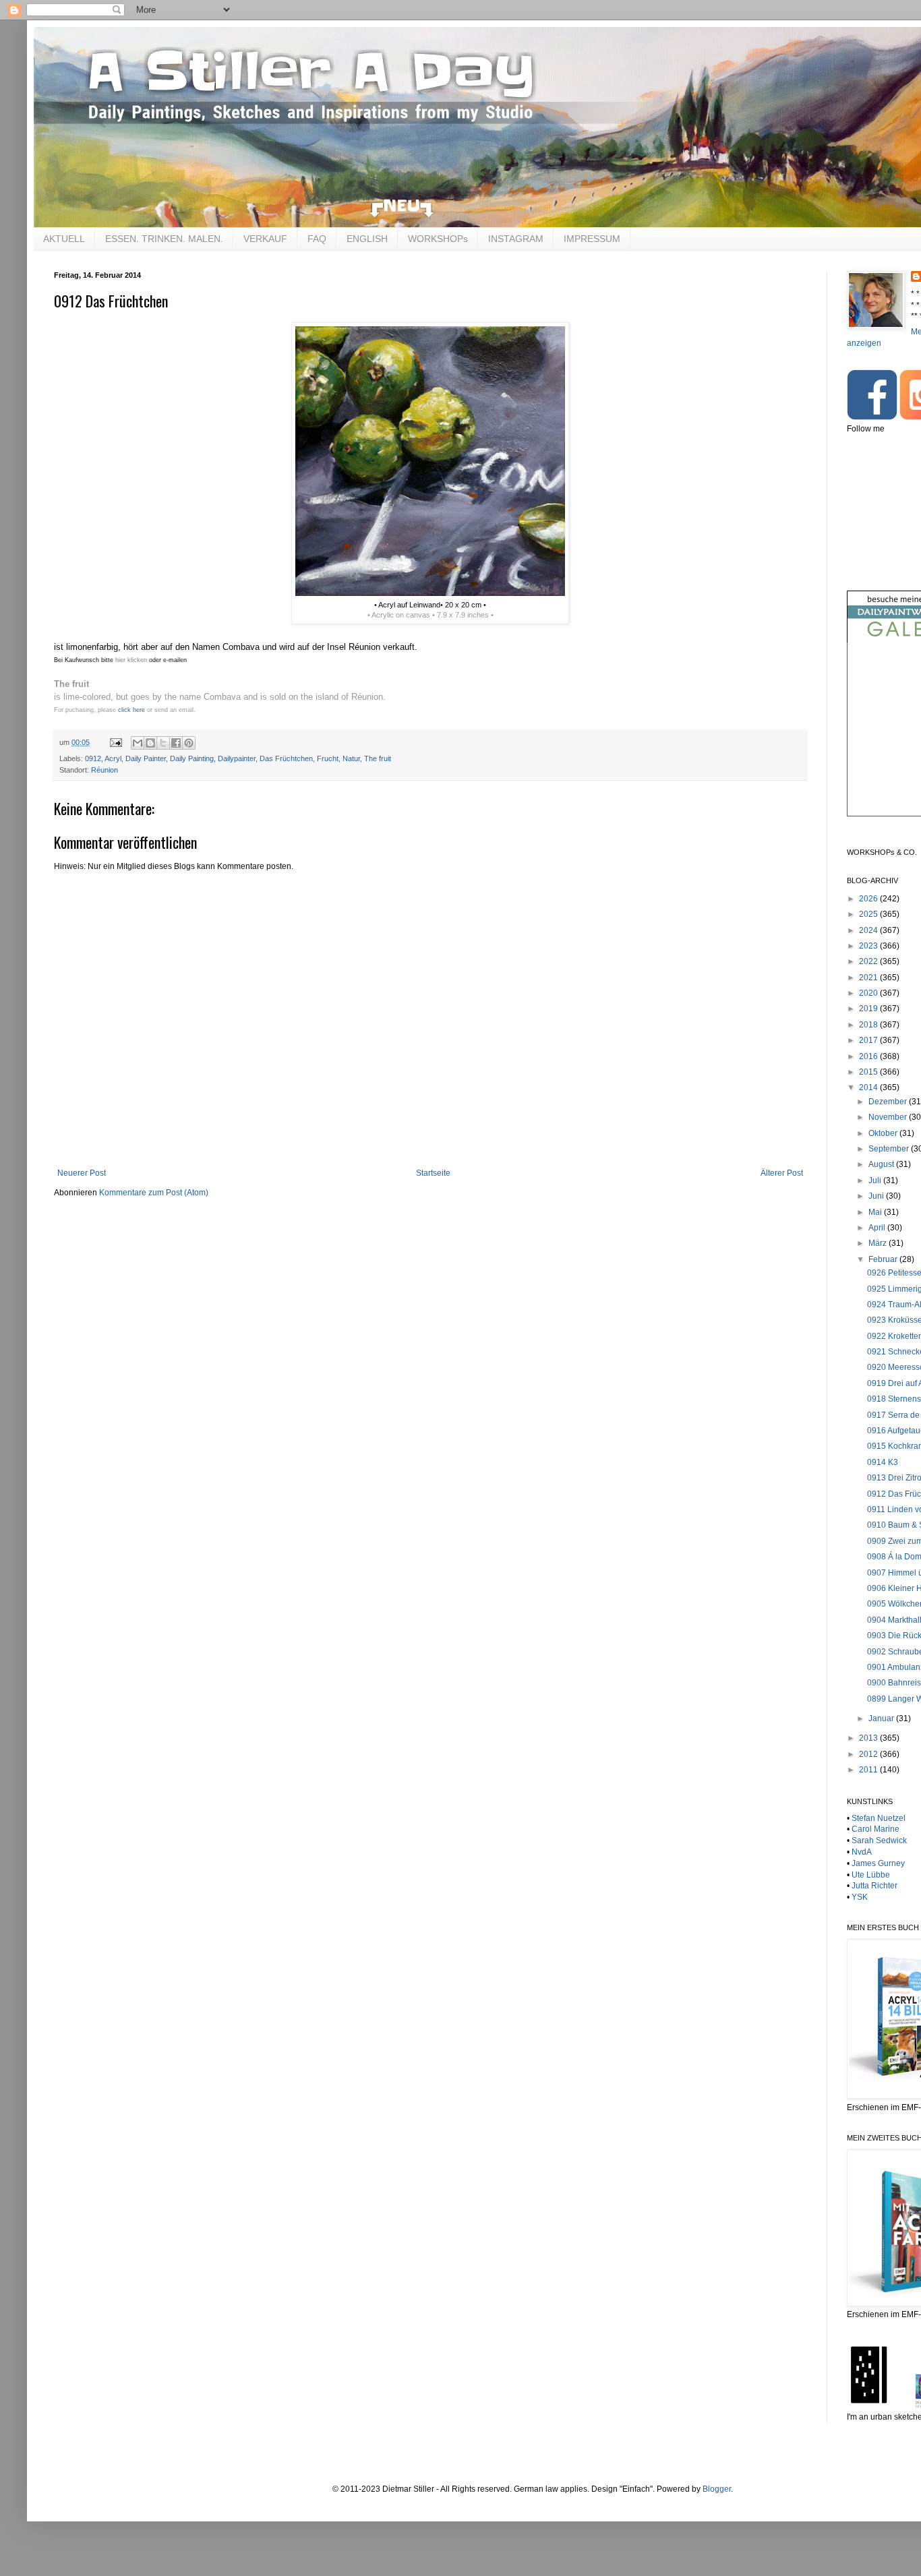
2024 (869, 930)
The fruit (378, 758)
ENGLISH (367, 239)
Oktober (884, 1133)
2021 (869, 978)
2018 (869, 1025)
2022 (869, 961)
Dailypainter (237, 758)
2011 (869, 1770)
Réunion (105, 770)
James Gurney (878, 1863)
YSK (860, 1897)
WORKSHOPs (438, 239)
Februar (884, 1259)
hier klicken (130, 660)
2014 (869, 1087)
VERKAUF (265, 239)
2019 (869, 1009)
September (890, 1149)
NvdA (862, 1852)
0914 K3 (883, 1462)
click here (131, 710)
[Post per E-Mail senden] (115, 742)
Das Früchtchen (286, 758)
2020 (869, 993)
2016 (869, 1056)
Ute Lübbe (871, 1875)
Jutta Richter (874, 1886)
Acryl (113, 758)
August (882, 1164)
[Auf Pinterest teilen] (189, 743)
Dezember (889, 1102)
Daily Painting (192, 758)
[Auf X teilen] (163, 743)
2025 (869, 914)
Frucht (328, 758)
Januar (882, 1718)
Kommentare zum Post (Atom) (154, 1193)
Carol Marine (875, 1829)
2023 (869, 946)
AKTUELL (64, 239)
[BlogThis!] (150, 743)
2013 (869, 1738)
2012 (869, 1754)
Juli (876, 1180)
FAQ (317, 239)
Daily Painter (146, 758)
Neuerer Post (82, 1173)
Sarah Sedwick (879, 1840)
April (878, 1228)
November (889, 1117)
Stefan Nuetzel (879, 1818)
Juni (877, 1196)
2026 (869, 899)
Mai (876, 1212)
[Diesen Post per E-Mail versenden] (138, 743)
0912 (93, 758)
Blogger (717, 2489)
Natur (351, 758)
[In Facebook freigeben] (176, 743)
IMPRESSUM (592, 239)
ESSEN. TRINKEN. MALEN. (164, 239)
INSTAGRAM (516, 239)
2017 (869, 1040)
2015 (869, 1072)
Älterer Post (782, 1173)
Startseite (433, 1173)
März (879, 1243)
